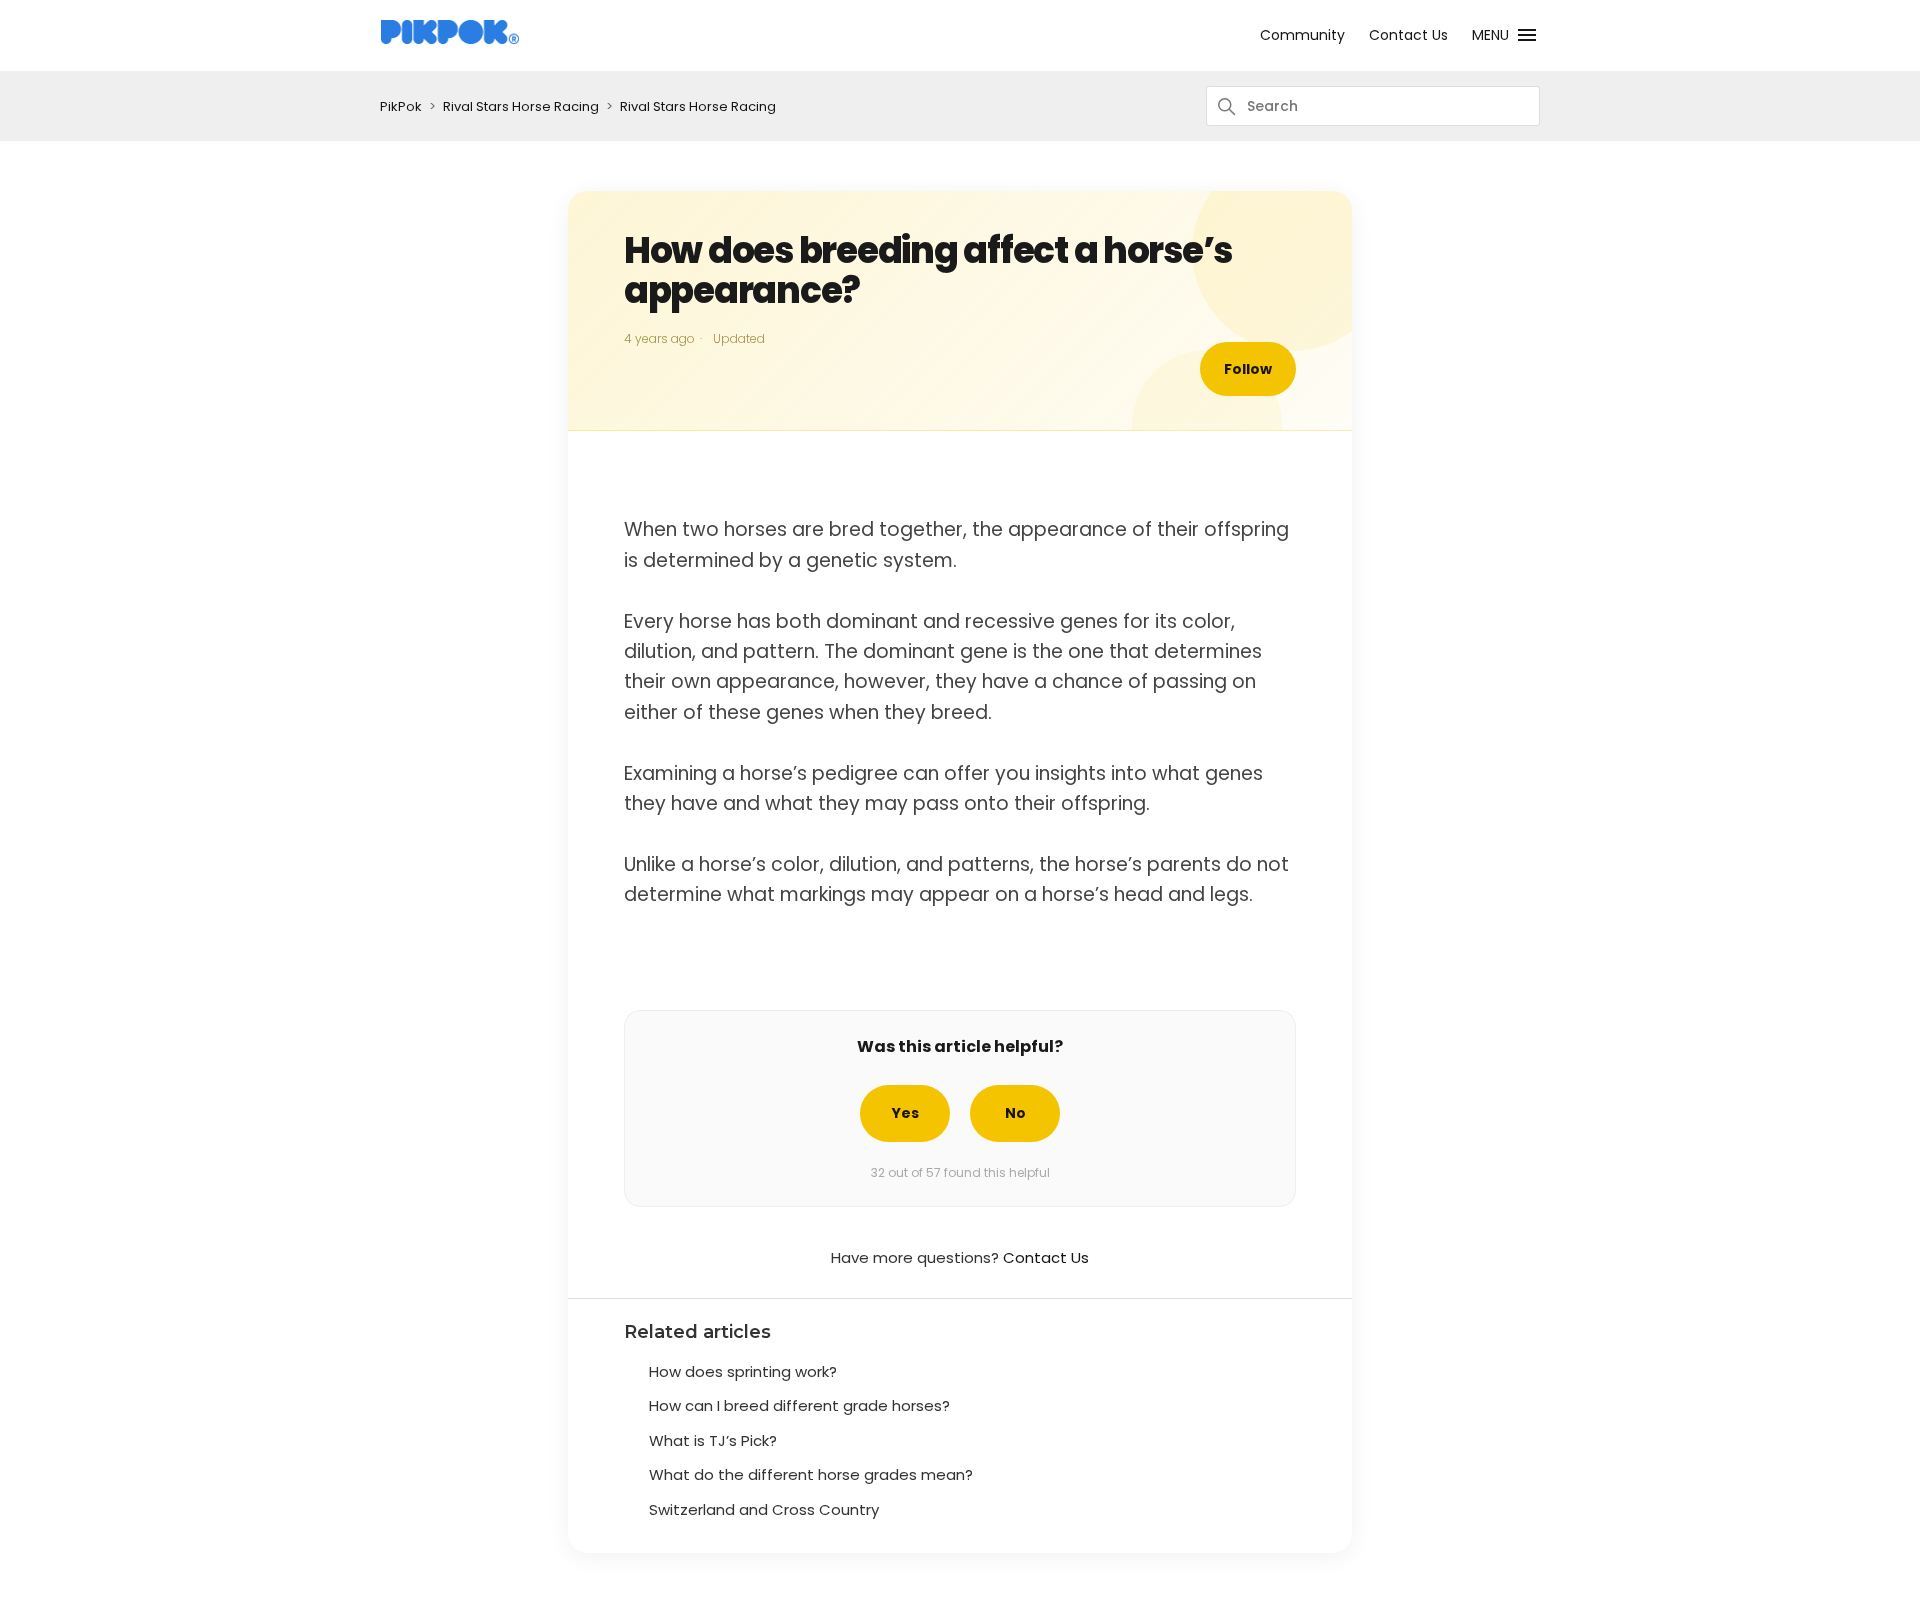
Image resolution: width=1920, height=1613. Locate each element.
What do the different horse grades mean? (811, 1474)
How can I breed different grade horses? (799, 1405)
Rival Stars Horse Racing (521, 106)
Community (1302, 35)
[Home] (450, 40)
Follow (1248, 369)
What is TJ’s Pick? (713, 1440)
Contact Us (1408, 35)
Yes (905, 1113)
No (1015, 1113)
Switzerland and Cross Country (764, 1509)
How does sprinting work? (743, 1371)
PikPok (401, 106)
